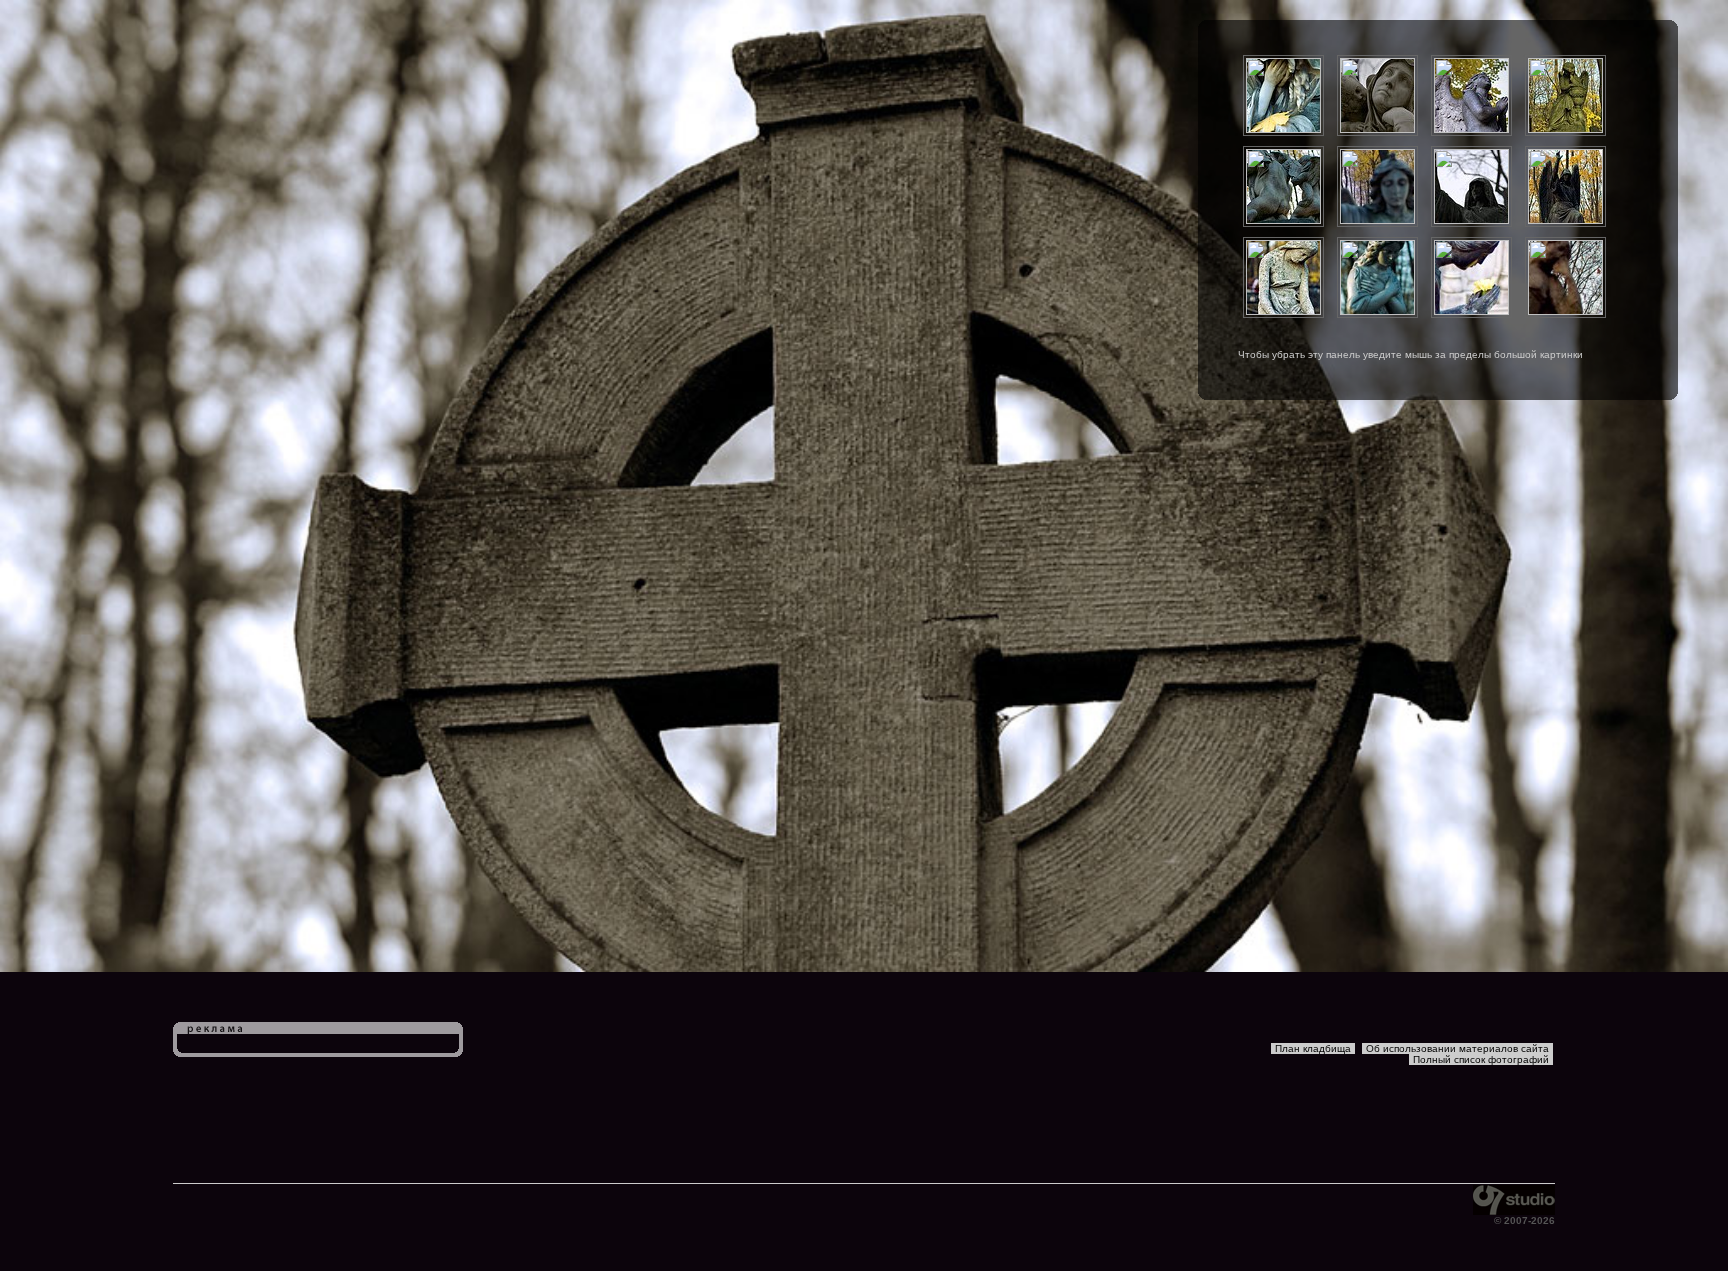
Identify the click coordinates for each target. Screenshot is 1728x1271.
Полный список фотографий (1481, 1059)
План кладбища (1313, 1048)
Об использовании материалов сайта (1457, 1048)
